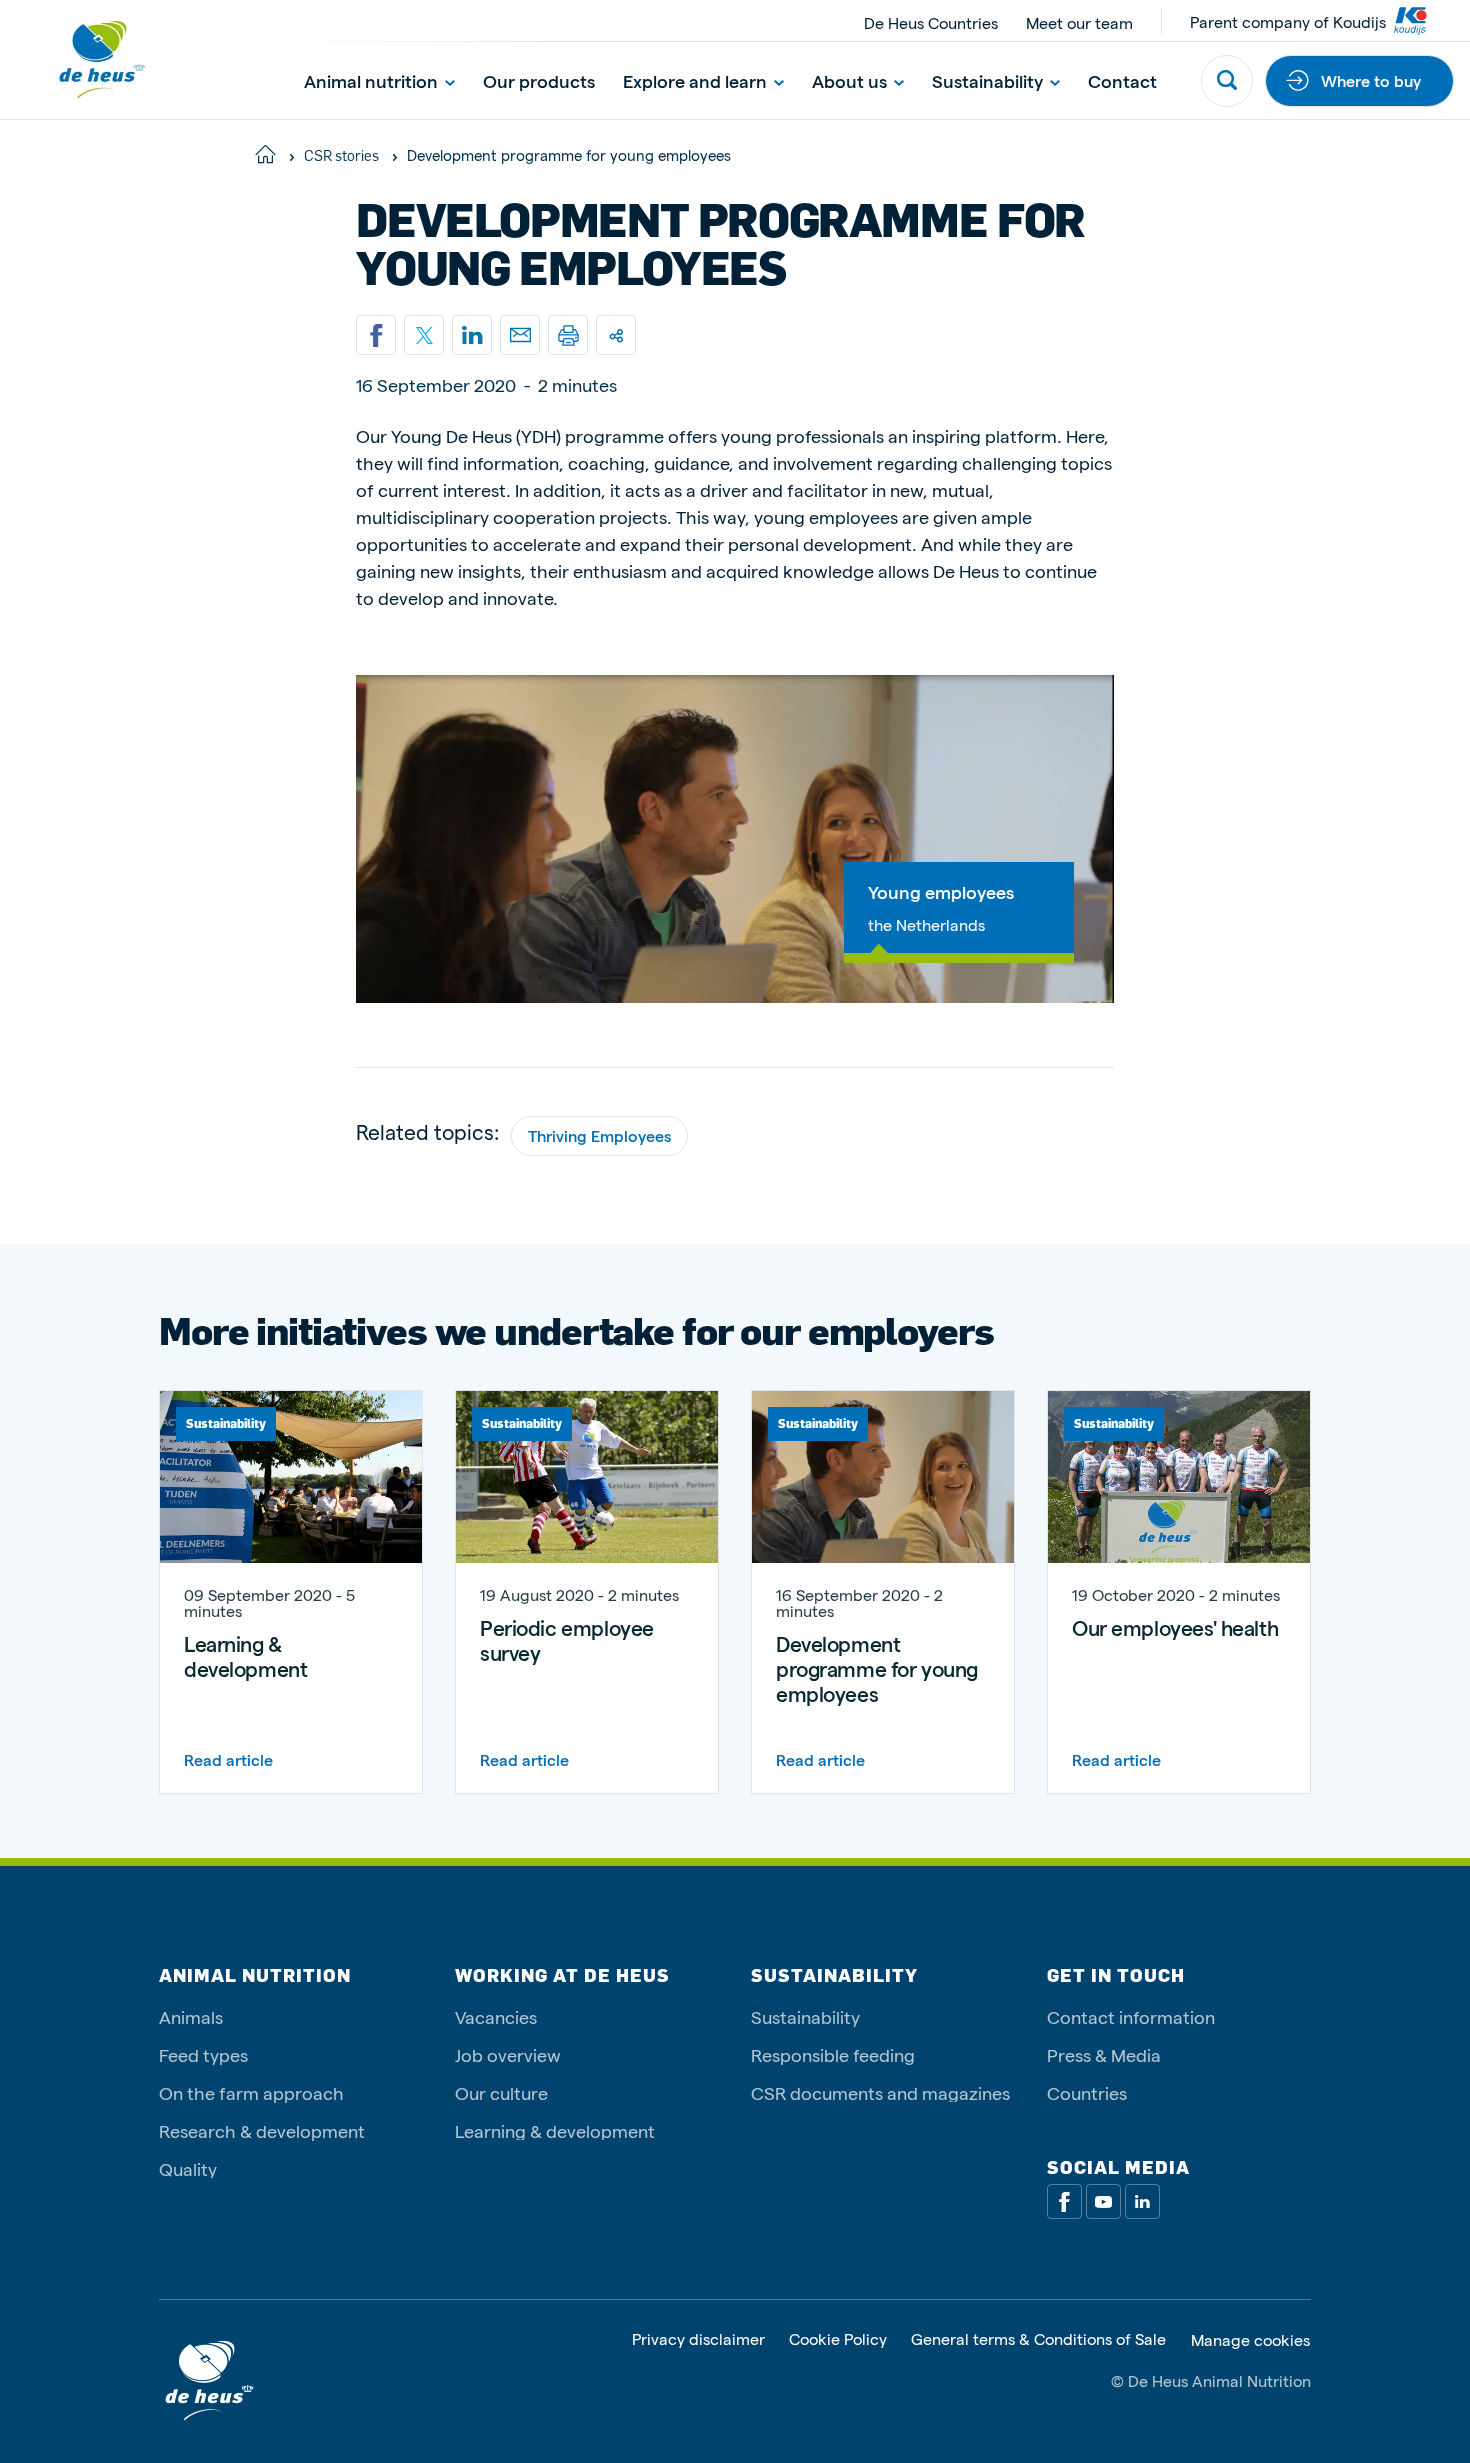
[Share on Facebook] (376, 335)
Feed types (203, 2054)
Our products (539, 80)
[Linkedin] (472, 335)
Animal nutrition (371, 80)
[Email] (520, 335)
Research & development (262, 2130)
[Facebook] (1064, 2201)
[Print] (568, 335)
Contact (1122, 80)
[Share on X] (424, 335)
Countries (1087, 2092)
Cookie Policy (838, 2339)
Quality (188, 2168)
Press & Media (1104, 2054)
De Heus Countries (931, 22)
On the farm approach (251, 2092)
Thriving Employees (599, 1135)
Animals (191, 2016)
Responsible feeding (833, 2054)
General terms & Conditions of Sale (1038, 2339)
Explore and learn (695, 80)
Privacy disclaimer (698, 2339)
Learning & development (555, 2130)
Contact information (1131, 2016)
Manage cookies (1250, 2340)
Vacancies (496, 2016)
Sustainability (987, 80)
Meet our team (1079, 22)
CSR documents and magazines (880, 2092)
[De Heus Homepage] (85, 59)
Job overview (508, 2054)
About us (849, 80)
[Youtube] (1103, 2201)
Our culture (501, 2092)
